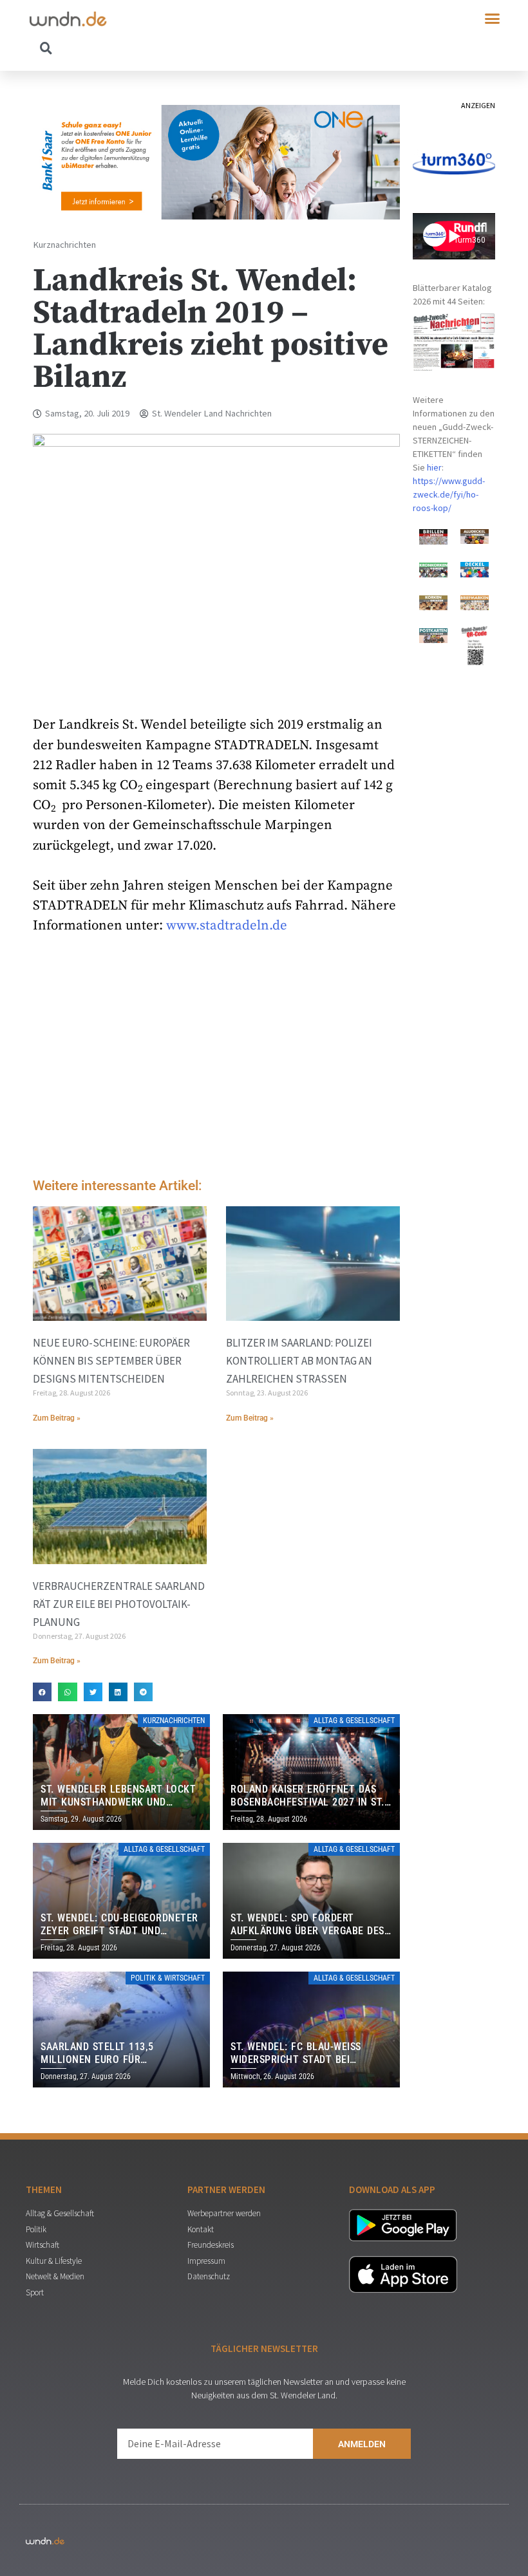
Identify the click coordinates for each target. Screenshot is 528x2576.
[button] (493, 19)
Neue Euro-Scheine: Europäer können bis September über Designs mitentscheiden (111, 1361)
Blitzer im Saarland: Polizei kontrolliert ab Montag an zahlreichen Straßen (299, 1361)
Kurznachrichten (64, 245)
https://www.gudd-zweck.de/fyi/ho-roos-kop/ (449, 494)
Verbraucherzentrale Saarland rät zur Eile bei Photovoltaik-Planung (119, 1604)
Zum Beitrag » (57, 1418)
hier (434, 467)
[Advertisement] (216, 1059)
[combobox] (147, 48)
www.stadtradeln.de (227, 926)
